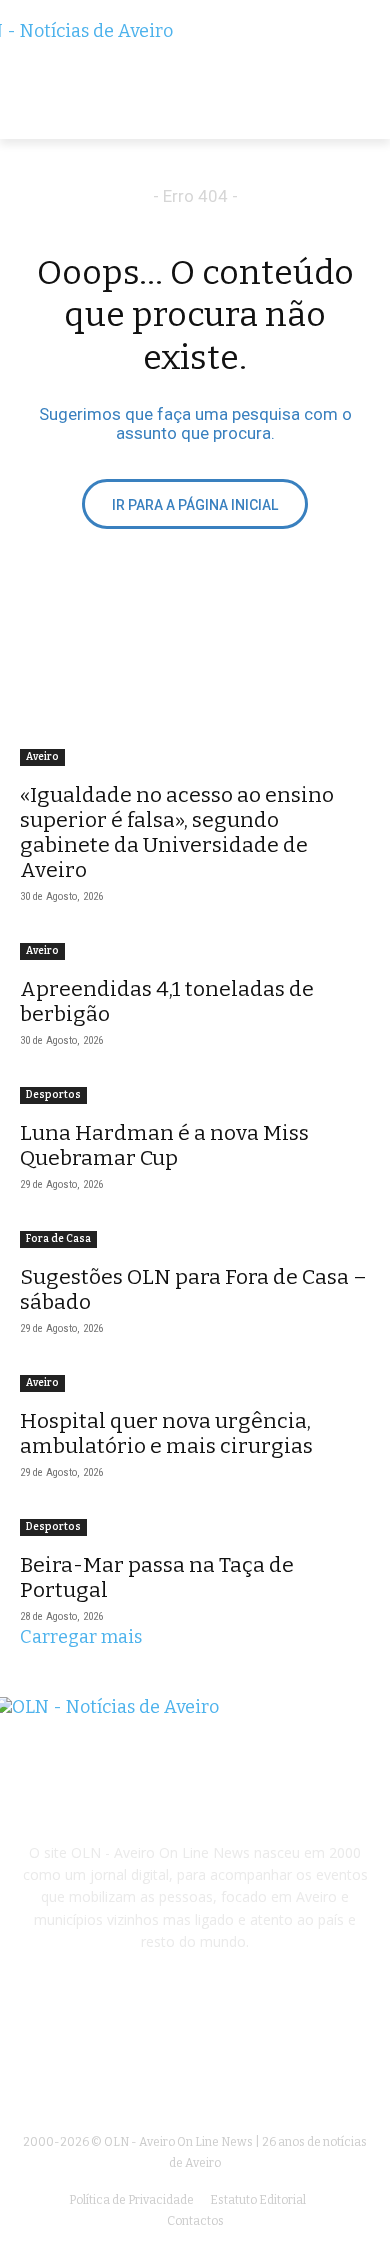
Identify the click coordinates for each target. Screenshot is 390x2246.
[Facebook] (194, 2053)
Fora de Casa (58, 1239)
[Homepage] (195, 80)
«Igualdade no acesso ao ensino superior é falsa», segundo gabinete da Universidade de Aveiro (177, 832)
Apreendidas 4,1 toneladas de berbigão (167, 1001)
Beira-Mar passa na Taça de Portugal (157, 1577)
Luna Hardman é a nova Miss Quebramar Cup (164, 1145)
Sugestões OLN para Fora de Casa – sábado (193, 1289)
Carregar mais (81, 1637)
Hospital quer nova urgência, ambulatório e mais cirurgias (166, 1433)
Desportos (53, 1095)
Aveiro (42, 757)
